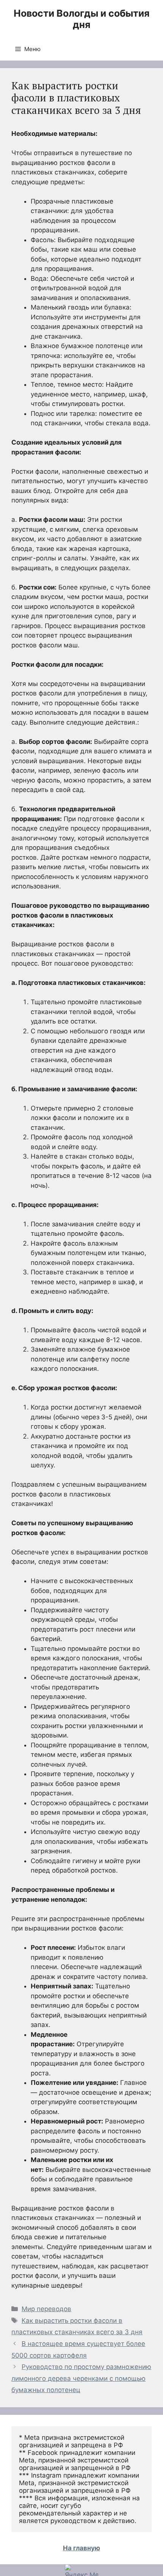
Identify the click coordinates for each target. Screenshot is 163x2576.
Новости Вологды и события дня (81, 19)
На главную (81, 2548)
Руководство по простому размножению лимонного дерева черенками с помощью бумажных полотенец (81, 2378)
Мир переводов (46, 2309)
